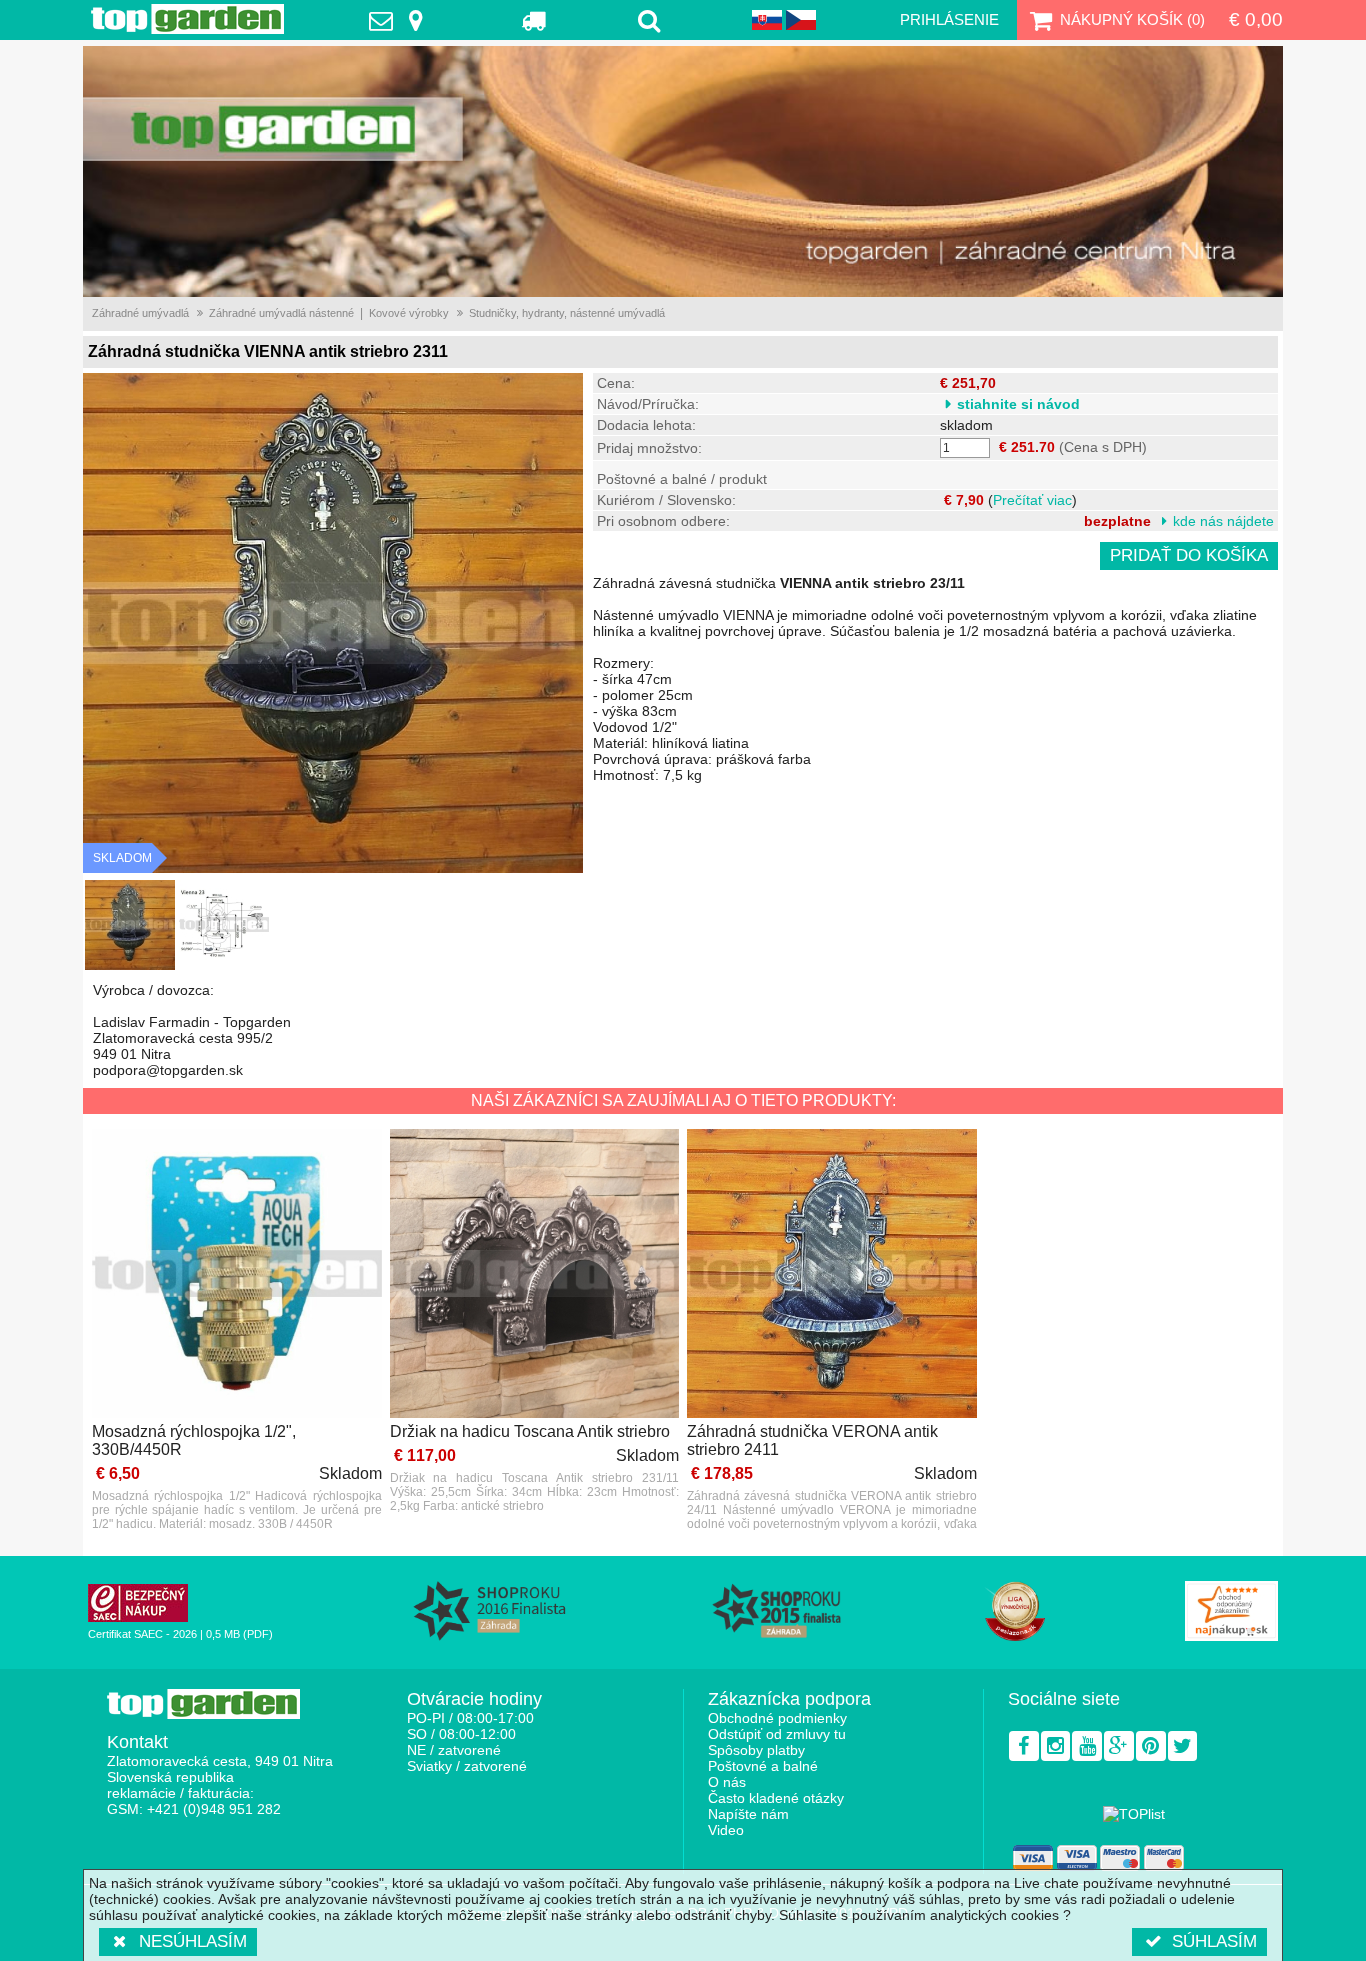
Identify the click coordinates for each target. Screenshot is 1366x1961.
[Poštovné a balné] (534, 20)
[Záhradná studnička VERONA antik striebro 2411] (832, 1275)
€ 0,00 (1256, 19)
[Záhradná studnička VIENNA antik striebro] (130, 925)
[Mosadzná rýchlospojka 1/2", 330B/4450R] (237, 1275)
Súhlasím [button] (1214, 1941)
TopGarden (187, 19)
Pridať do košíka (1189, 555)
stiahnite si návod (1018, 404)
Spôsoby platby (756, 1750)
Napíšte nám (748, 1814)
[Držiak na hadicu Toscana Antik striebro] (535, 1275)
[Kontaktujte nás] (401, 20)
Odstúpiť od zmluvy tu (777, 1734)
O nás (727, 1782)
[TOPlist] (1134, 1814)
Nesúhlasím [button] (193, 1941)
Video (726, 1830)
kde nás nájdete (1223, 521)
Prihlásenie (949, 19)
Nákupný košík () (1132, 19)
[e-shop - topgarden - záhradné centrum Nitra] (683, 171)
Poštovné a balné (763, 1766)
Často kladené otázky (776, 1798)
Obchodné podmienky (777, 1718)
